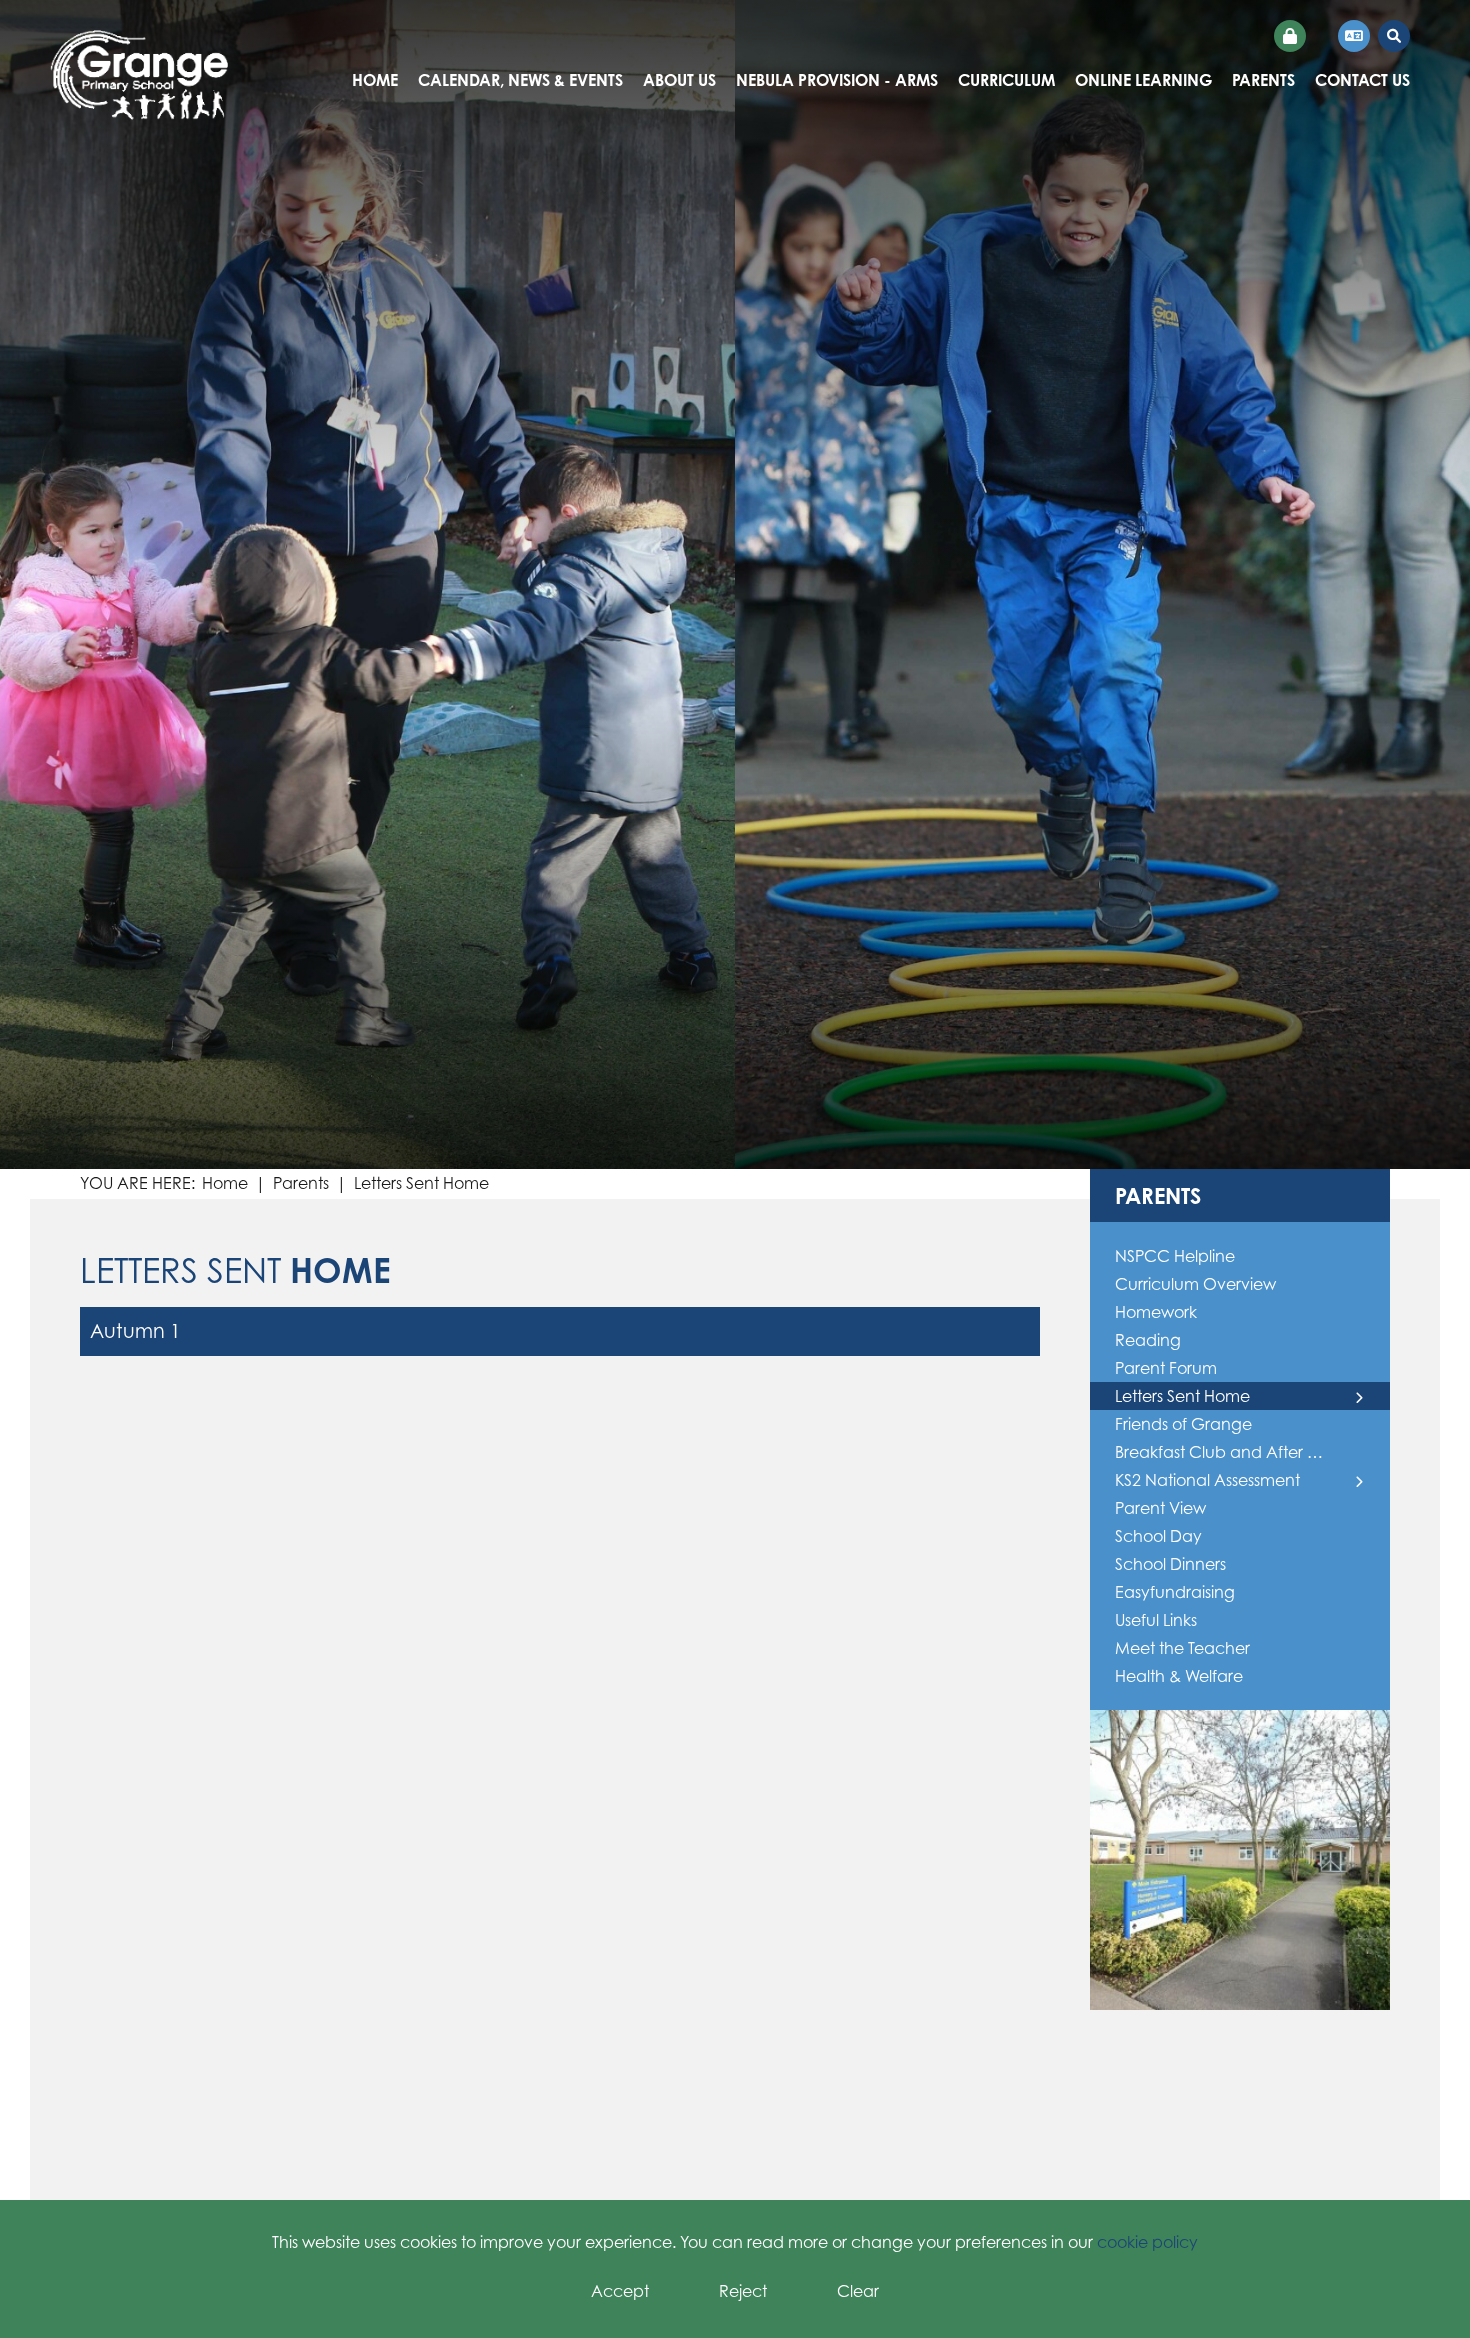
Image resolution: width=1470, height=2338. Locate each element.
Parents (301, 1183)
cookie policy (1147, 2242)
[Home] (139, 75)
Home (225, 1183)
